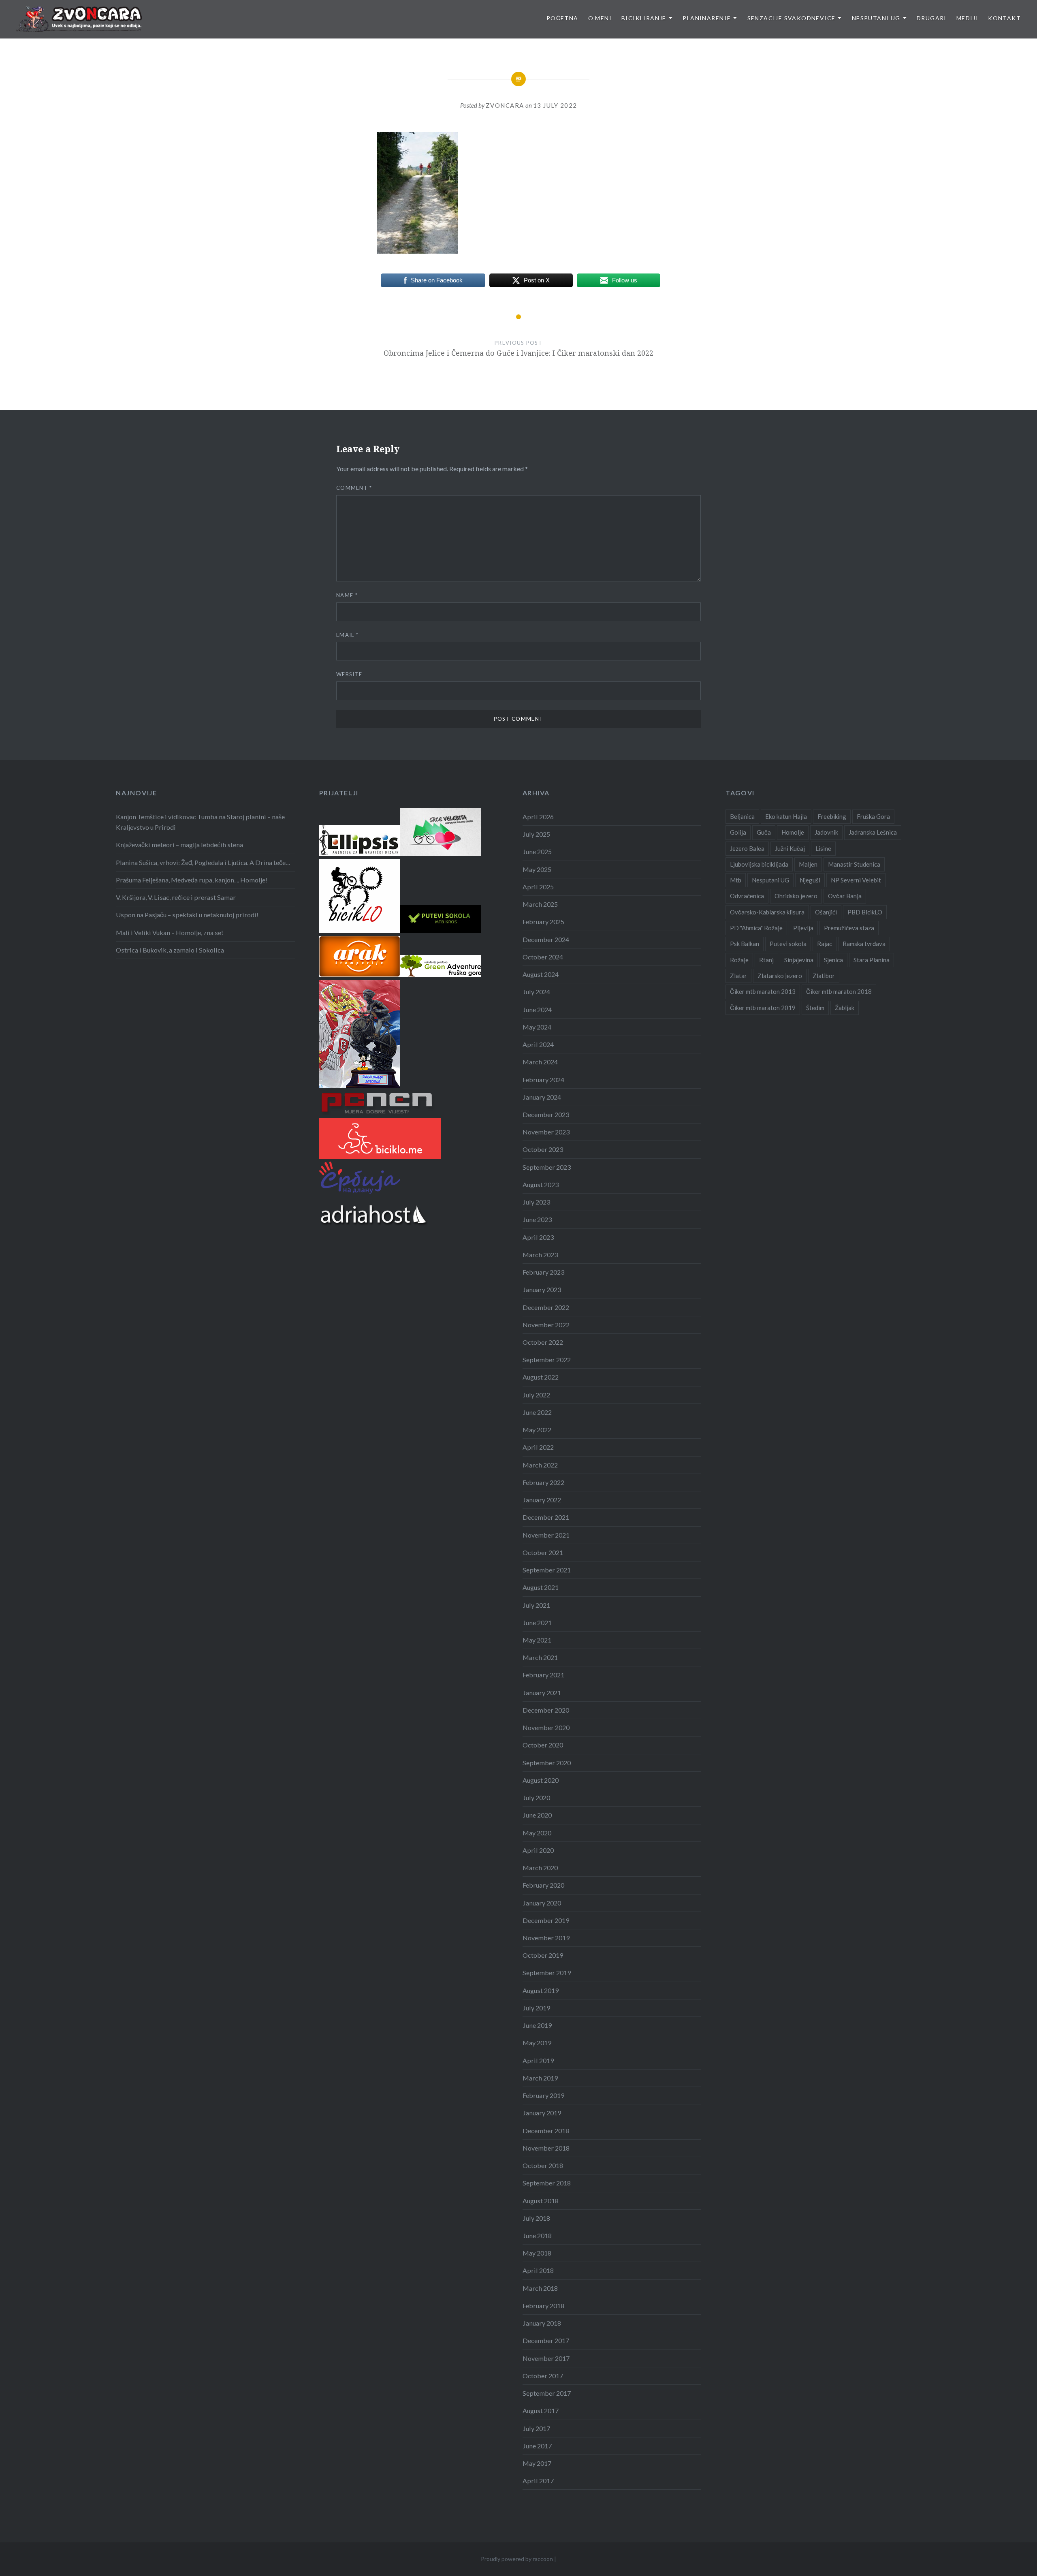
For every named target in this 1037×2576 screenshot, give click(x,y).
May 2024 (537, 1027)
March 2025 (540, 904)
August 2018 (541, 2201)
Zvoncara (505, 105)
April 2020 (538, 1850)
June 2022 (537, 1412)
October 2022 (543, 1342)
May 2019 (537, 2043)
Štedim (815, 1008)
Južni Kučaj (790, 848)
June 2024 (537, 1009)
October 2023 (543, 1149)
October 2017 (543, 2376)
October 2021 (543, 1552)
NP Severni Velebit (856, 880)
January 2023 (542, 1289)
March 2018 (540, 2288)
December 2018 (546, 2131)
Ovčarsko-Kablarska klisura (767, 912)
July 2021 (536, 1605)
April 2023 (538, 1237)
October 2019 (543, 1955)
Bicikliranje (644, 18)
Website (349, 674)
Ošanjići (826, 912)
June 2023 (537, 1219)
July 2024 (536, 992)
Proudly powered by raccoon (517, 2559)
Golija (738, 832)
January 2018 (542, 2323)
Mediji (967, 18)
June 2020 (537, 1815)
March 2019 (540, 2078)
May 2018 (537, 2253)
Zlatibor (824, 976)
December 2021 (546, 1517)
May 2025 (537, 869)
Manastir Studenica (854, 864)
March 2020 (540, 1868)
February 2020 (543, 1885)
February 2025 (543, 922)
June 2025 (537, 851)
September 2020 (547, 1763)
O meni (600, 18)
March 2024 (540, 1062)
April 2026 (538, 817)
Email (347, 635)
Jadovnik (826, 832)
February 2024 (543, 1080)
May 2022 (537, 1430)
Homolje (793, 832)
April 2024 (538, 1044)
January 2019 (542, 2113)
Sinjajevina (799, 960)
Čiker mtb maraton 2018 (839, 991)
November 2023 (546, 1132)
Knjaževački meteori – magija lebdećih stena (179, 845)
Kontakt (1004, 18)
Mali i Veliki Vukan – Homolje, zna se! (170, 932)
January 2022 (542, 1500)
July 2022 (536, 1395)
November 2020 (546, 1727)
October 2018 (543, 2165)
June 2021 (537, 1622)
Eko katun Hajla (786, 816)
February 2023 (543, 1272)
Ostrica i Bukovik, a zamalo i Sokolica (170, 950)
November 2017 (546, 2358)
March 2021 (540, 1657)
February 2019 (543, 2095)
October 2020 (543, 1745)
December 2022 (546, 1307)
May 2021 (537, 1640)
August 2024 (541, 974)
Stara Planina (872, 960)
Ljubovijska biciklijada (759, 864)
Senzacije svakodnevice (792, 18)
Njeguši (810, 880)
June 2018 (537, 2235)
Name (347, 595)
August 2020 (541, 1780)
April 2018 (538, 2270)
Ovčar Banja (845, 896)
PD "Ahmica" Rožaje (756, 928)
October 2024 (543, 957)
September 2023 (547, 1167)
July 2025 (536, 834)
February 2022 (543, 1482)
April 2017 (538, 2481)
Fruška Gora (873, 816)
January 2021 (542, 1693)
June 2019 (537, 2025)
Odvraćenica (747, 896)
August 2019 (541, 1990)
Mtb (736, 880)
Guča (764, 832)
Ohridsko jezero (796, 896)
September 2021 (547, 1570)
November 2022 (546, 1325)
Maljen (808, 864)
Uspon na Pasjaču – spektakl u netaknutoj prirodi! (187, 915)
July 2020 (536, 1797)
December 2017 (546, 2340)
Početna (562, 18)
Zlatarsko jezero (780, 976)
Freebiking (832, 816)
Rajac (825, 944)
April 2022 (538, 1447)
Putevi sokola (788, 944)
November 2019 (546, 1938)
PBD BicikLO (865, 912)
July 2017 (536, 2428)
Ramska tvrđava (864, 944)
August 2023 (541, 1184)
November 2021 (546, 1535)
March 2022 (540, 1465)
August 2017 (541, 2410)
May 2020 (537, 1833)
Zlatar (738, 976)
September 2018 (547, 2183)
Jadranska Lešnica (873, 832)
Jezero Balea (747, 848)
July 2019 (536, 2008)
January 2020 (542, 1903)
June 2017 (537, 2446)
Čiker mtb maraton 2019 (763, 1008)
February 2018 (543, 2306)
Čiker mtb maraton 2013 (763, 991)
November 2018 (546, 2148)
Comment (354, 488)
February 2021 (543, 1675)
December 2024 (546, 939)
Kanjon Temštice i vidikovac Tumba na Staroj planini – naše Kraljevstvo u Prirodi (200, 822)
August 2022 (541, 1377)
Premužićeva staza (849, 928)
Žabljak (845, 1008)
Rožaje (739, 960)
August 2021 (541, 1587)
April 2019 (538, 2060)
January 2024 (542, 1097)
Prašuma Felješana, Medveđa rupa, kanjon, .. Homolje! (192, 880)
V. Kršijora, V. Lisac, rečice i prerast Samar (176, 897)
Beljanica (742, 816)
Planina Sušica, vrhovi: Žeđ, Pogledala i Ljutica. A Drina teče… (203, 862)
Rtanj (766, 960)
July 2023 (536, 1202)
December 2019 (546, 1920)
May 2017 (537, 2463)
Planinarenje (707, 18)
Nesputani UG (876, 18)
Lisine (823, 848)
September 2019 (547, 1973)
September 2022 (547, 1360)
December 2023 (546, 1114)
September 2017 (547, 2393)
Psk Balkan (745, 944)
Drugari (932, 18)
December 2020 (546, 1710)
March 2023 (540, 1255)
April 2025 (538, 887)
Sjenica (833, 960)
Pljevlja (803, 928)
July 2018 (536, 2218)
